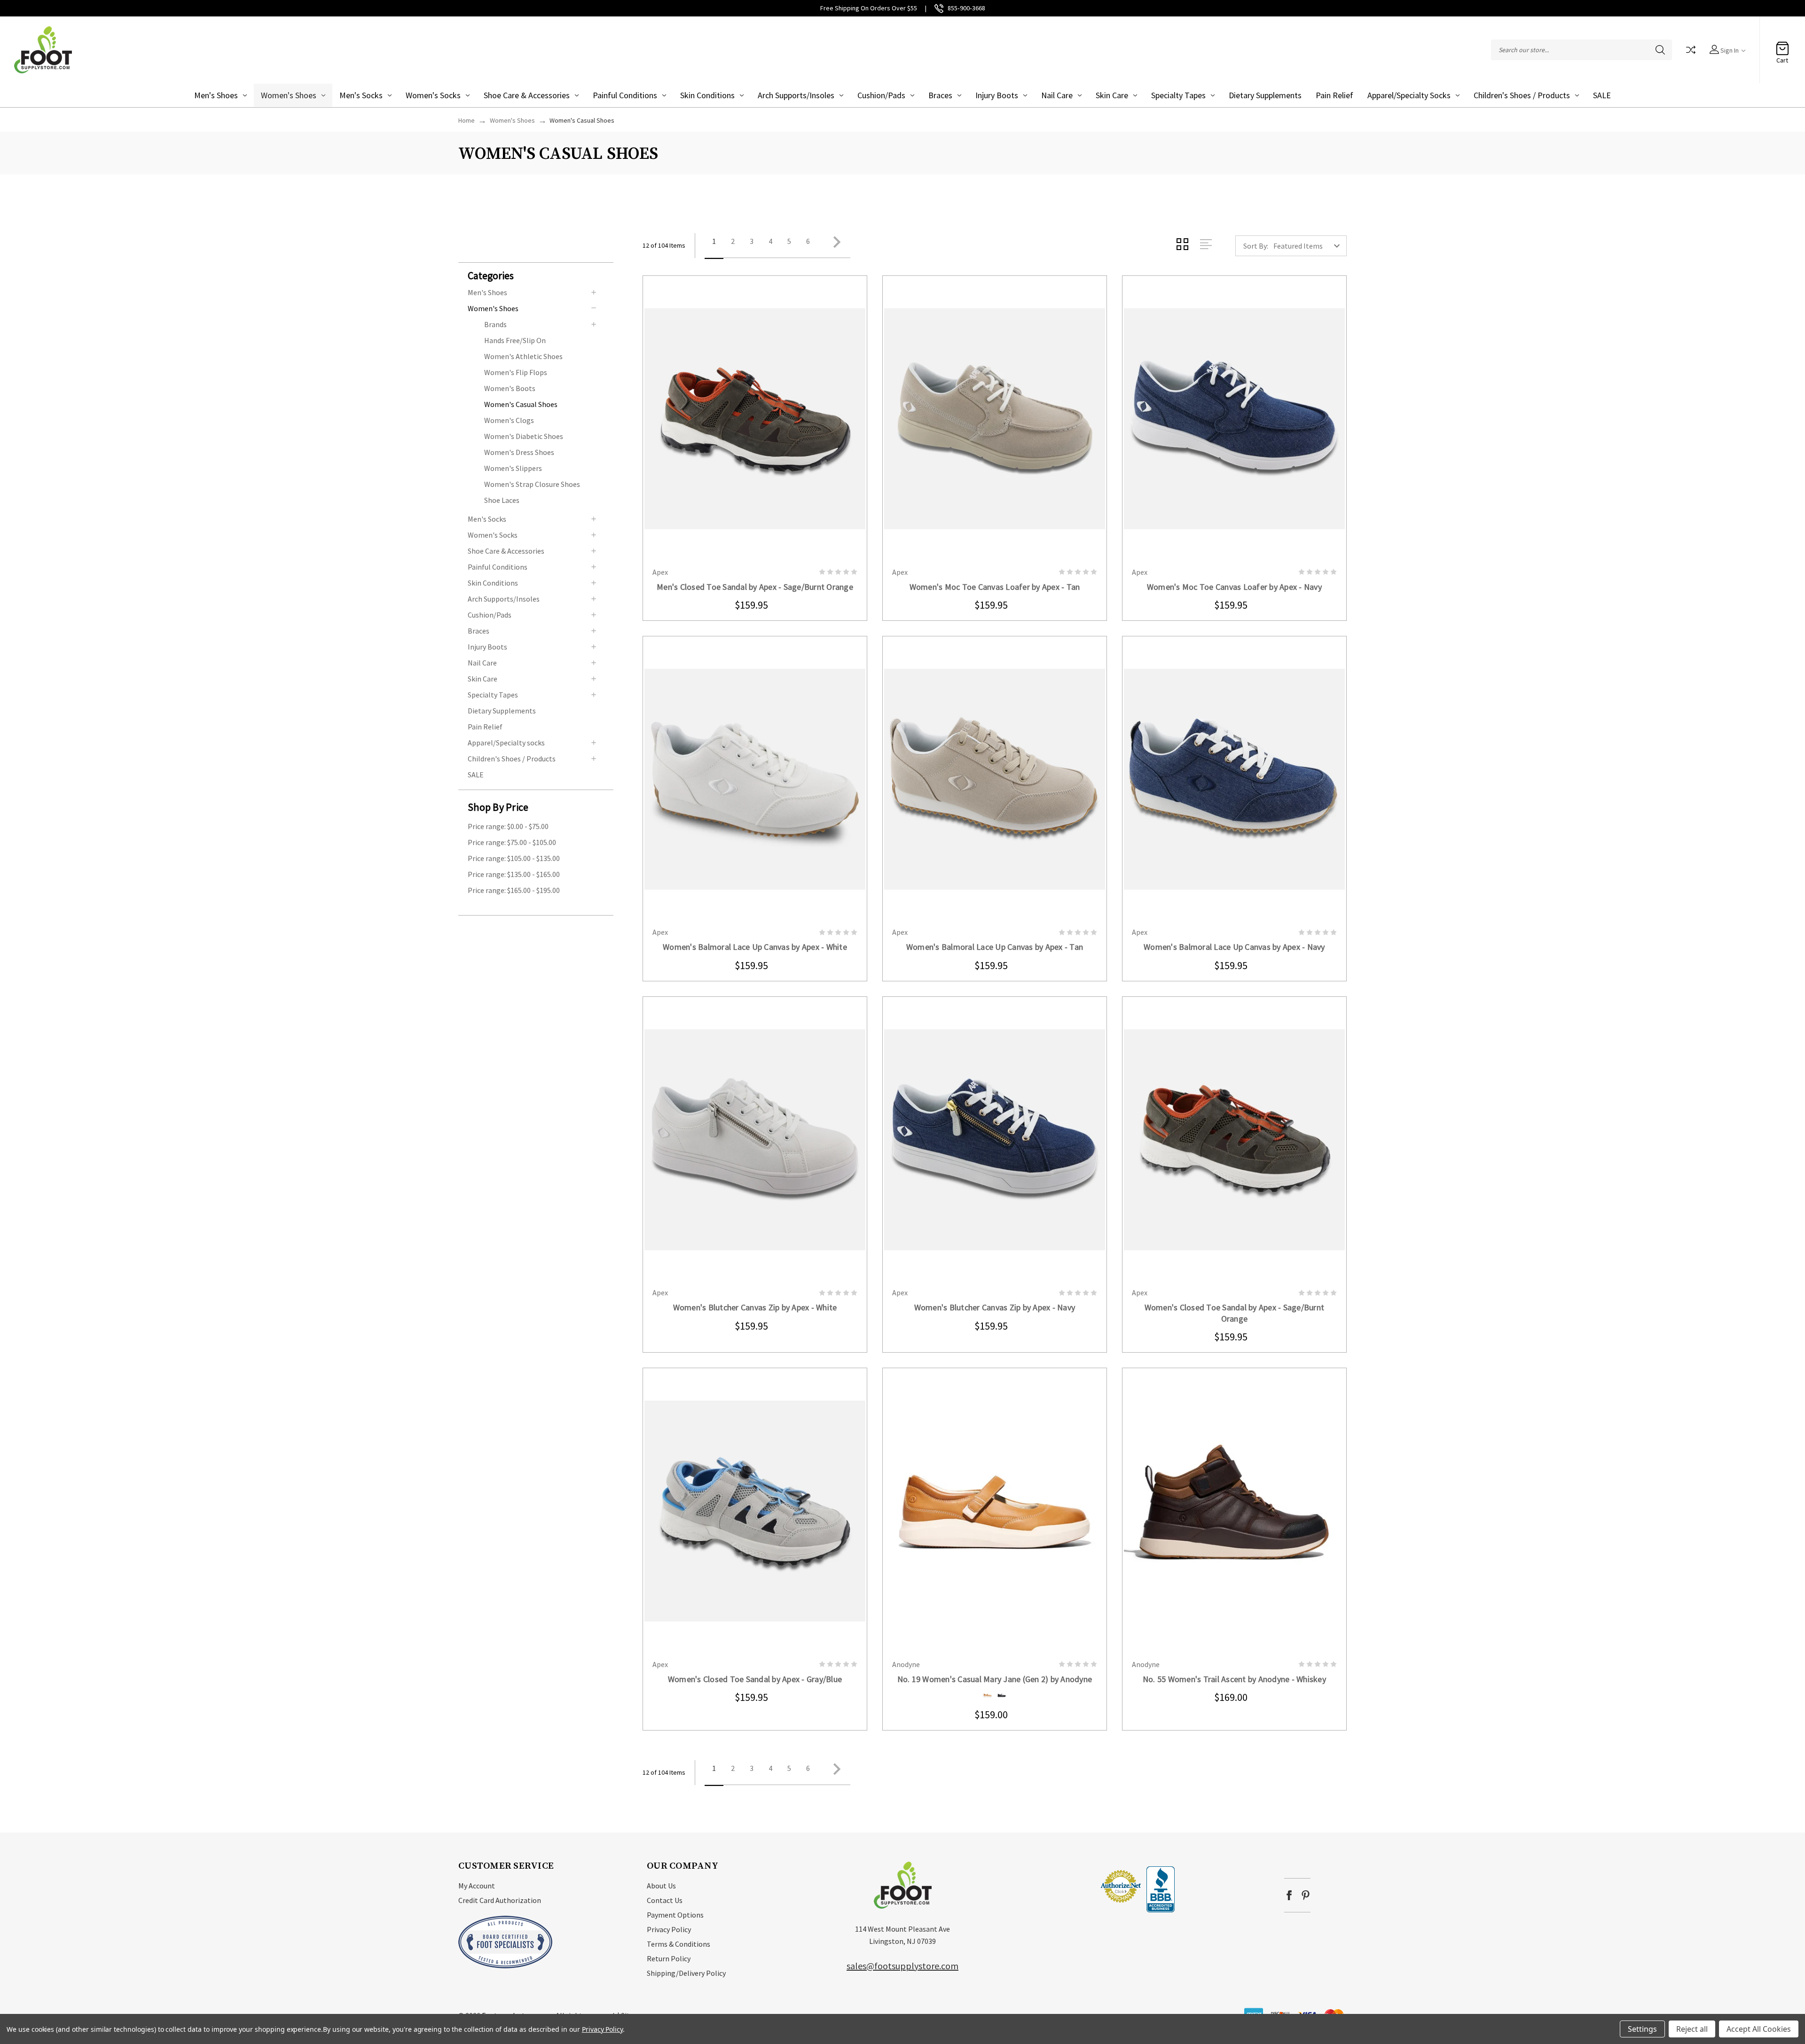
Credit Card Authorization (500, 1900)
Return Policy (669, 1958)
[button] (541, 275)
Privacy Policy (669, 1929)
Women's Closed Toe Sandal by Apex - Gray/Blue (755, 1679)
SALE (1602, 95)
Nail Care (1057, 95)
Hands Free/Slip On (515, 340)
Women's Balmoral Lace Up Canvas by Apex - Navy (1234, 947)
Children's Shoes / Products (1522, 95)
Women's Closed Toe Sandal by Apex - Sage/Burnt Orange (1235, 1313)
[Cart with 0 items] (1782, 45)
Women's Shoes (289, 95)
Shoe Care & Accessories (527, 95)
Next (834, 246)
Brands (495, 324)
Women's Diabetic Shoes (524, 436)
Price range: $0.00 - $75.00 (508, 826)
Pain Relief (1334, 95)
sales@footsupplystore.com (902, 1966)
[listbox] (1309, 246)
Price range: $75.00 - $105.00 (512, 842)
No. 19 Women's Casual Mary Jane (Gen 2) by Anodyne (995, 1679)
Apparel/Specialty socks (1409, 95)
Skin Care (1112, 95)
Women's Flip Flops (516, 372)
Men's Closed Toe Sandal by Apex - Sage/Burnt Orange (755, 587)
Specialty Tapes (1178, 95)
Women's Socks (433, 95)
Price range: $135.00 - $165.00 (514, 874)
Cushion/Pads (881, 95)
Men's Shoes (216, 95)
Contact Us (665, 1900)
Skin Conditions (707, 95)
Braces (940, 95)
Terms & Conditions (679, 1944)
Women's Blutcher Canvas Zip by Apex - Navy (995, 1307)
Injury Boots (997, 95)
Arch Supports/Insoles (796, 95)
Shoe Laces (502, 500)
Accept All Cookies (1759, 2029)
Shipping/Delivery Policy (686, 1973)
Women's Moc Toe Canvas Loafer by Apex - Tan (995, 587)
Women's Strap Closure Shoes (532, 484)
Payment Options (675, 1915)
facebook (1289, 1895)
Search (1660, 50)
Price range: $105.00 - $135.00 (514, 858)
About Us (661, 1886)
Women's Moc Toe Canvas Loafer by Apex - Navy (1234, 587)
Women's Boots (510, 388)
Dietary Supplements (1265, 95)
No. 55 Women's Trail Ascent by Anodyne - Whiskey (1234, 1679)
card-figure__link (755, 419)
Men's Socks (361, 95)
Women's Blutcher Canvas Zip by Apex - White (755, 1307)
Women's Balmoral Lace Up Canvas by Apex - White (755, 947)
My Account (477, 1886)
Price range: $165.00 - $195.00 (514, 890)
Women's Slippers (513, 468)
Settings (1642, 2029)
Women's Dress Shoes (519, 452)
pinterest (1306, 1895)
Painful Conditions (625, 95)
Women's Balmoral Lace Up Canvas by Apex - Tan (995, 947)
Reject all (1692, 2029)
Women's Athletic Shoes (523, 356)
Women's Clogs (509, 420)
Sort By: (1256, 246)
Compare (1691, 50)
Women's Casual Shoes (521, 404)
